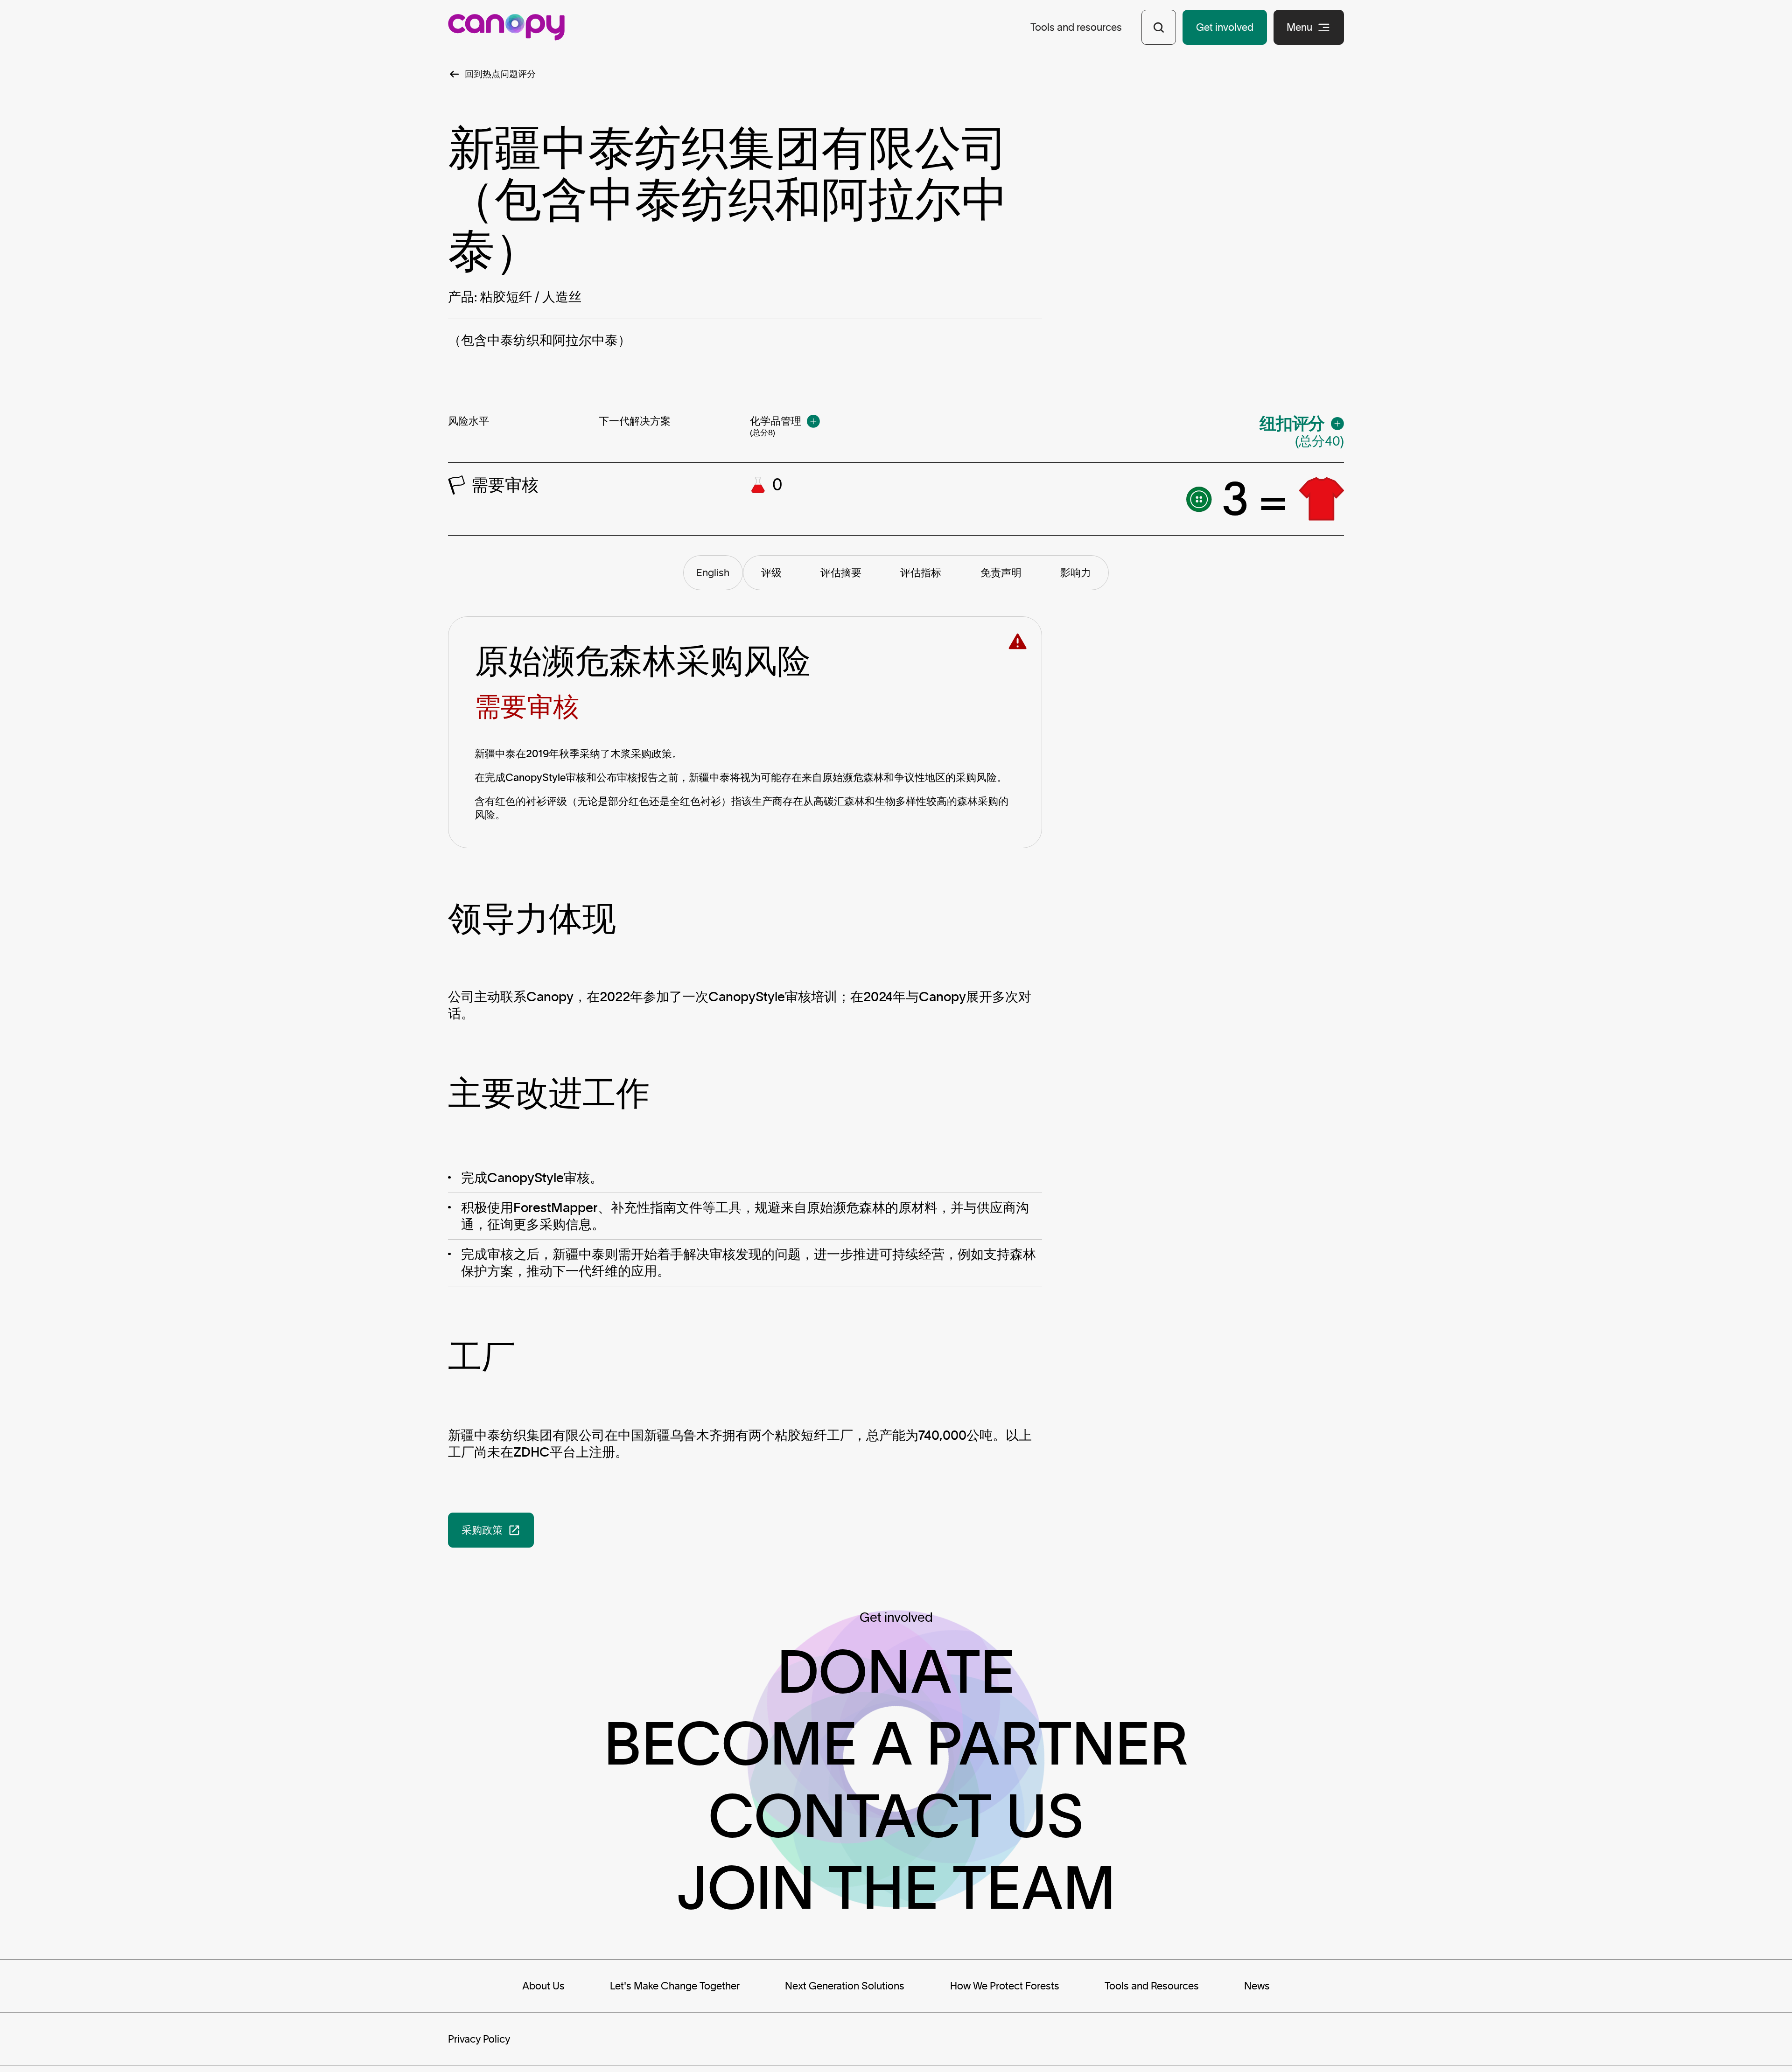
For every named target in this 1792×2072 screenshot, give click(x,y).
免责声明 (1001, 572)
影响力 (1076, 572)
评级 (771, 572)
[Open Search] (1159, 27)
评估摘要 (841, 572)
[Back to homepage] (506, 27)
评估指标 (921, 572)
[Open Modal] (813, 421)
